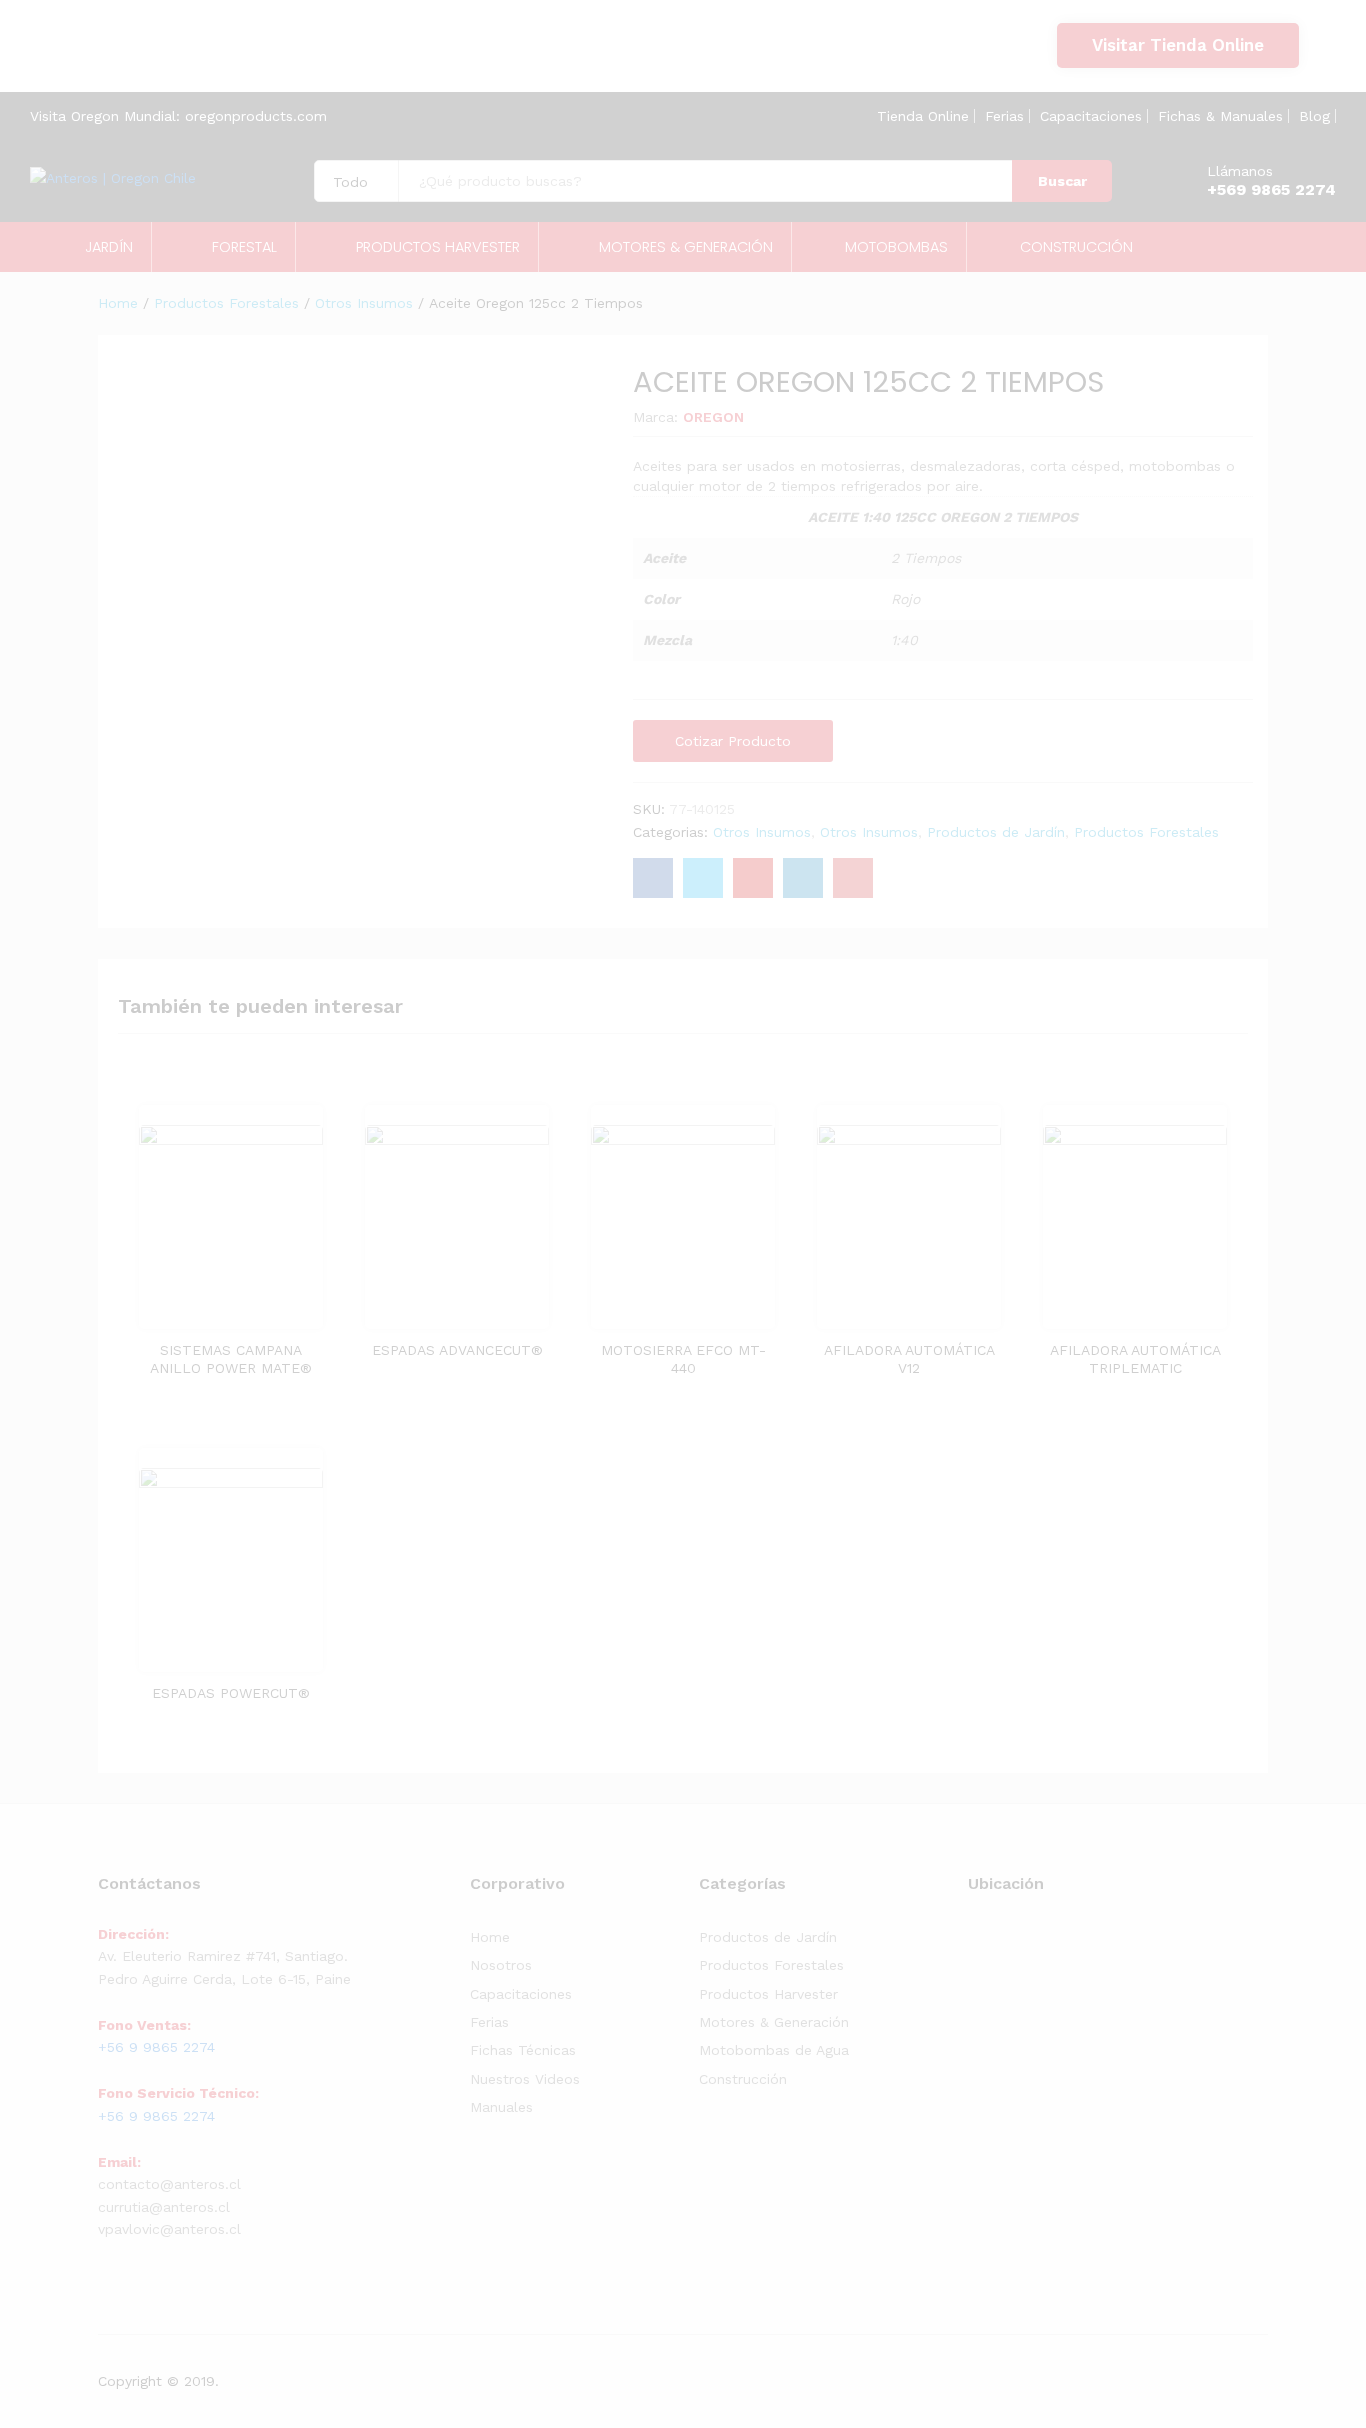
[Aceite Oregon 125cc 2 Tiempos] (653, 878)
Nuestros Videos (525, 2079)
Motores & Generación (774, 2022)
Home (490, 1937)
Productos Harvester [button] (438, 247)
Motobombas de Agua (774, 2050)
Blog (1314, 116)
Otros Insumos (762, 832)
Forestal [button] (244, 247)
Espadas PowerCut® (231, 1693)
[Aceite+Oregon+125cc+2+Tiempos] (703, 878)
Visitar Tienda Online (1178, 45)
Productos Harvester (768, 1994)
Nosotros (501, 1965)
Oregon (713, 417)
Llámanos (1240, 171)
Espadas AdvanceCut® (457, 1350)
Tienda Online (923, 116)
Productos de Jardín (996, 832)
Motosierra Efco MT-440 (683, 1359)
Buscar (1062, 181)
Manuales (501, 2107)
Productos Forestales (1146, 832)
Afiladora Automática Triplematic (1135, 1359)
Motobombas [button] (896, 247)
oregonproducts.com (256, 116)
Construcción (743, 2079)
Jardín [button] (109, 247)
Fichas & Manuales (1220, 116)
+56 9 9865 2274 (128, 57)
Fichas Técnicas (523, 2050)
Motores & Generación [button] (686, 247)
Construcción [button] (1076, 247)
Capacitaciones (1091, 116)
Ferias (1004, 116)
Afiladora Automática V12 (909, 1359)
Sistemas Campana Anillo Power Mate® (231, 1359)
